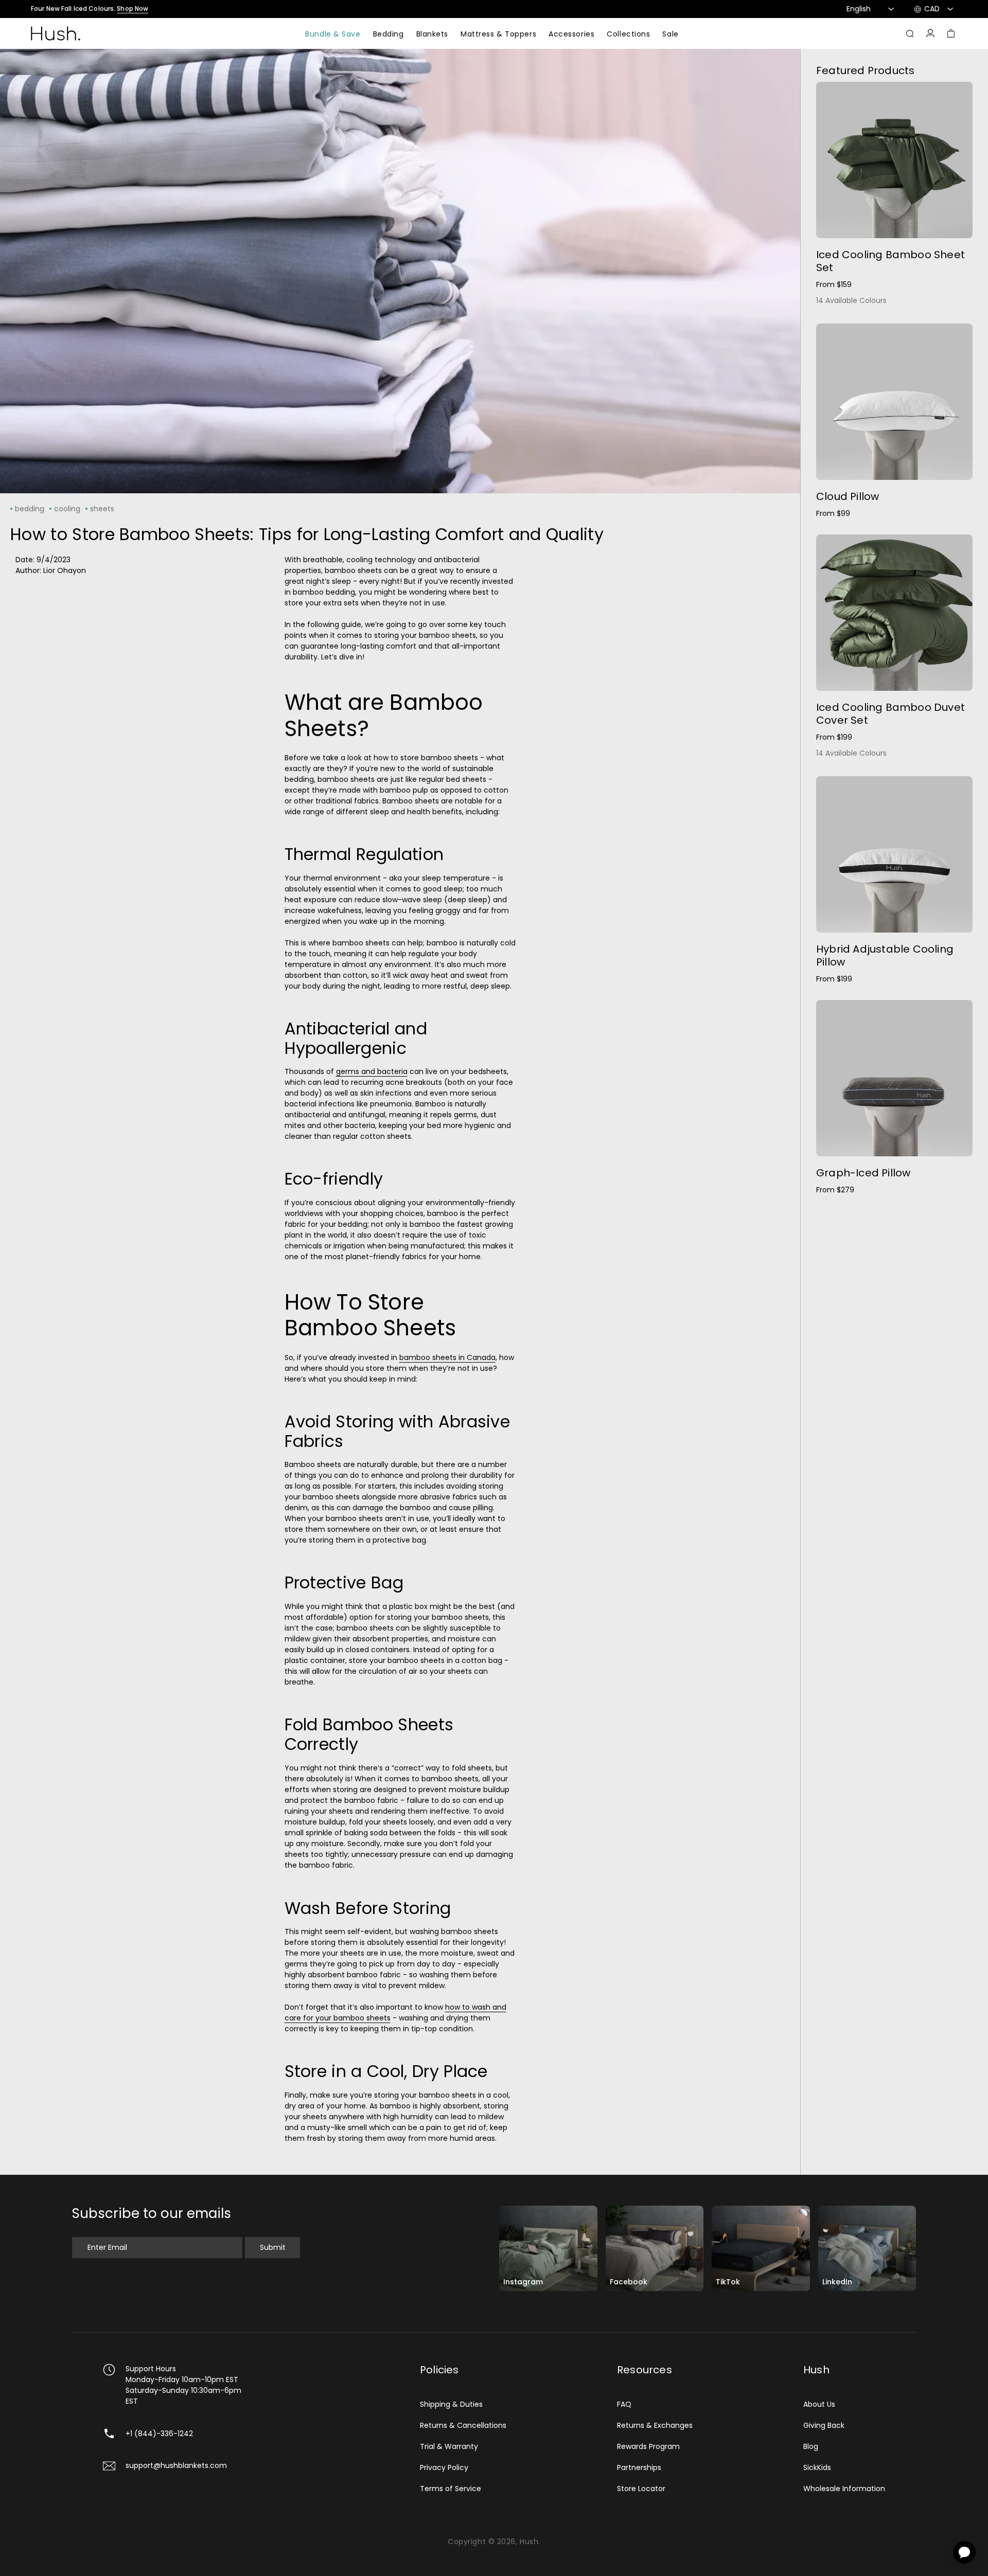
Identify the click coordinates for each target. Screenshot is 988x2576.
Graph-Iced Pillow (863, 1173)
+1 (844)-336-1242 (159, 2434)
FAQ (624, 2404)
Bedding (389, 35)
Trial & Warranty (449, 2446)
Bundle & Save (333, 35)
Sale (670, 35)
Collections (628, 35)
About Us (819, 2404)
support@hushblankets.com (176, 2465)
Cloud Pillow (848, 496)
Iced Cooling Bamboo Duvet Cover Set (890, 714)
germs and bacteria (372, 1071)
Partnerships (639, 2467)
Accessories (571, 35)
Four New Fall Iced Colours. (90, 9)
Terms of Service (451, 2489)
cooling (67, 509)
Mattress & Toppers (498, 35)
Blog (811, 2446)
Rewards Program (648, 2446)
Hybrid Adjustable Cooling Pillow (885, 955)
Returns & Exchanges (655, 2425)
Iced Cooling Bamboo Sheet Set (890, 261)
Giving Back (824, 2425)
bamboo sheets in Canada (447, 1357)
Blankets (432, 35)
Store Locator (641, 2489)
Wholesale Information (844, 2489)
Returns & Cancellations (463, 2425)
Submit (273, 2247)
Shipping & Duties (451, 2404)
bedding (30, 509)
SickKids (817, 2467)
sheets (102, 509)
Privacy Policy (444, 2467)
